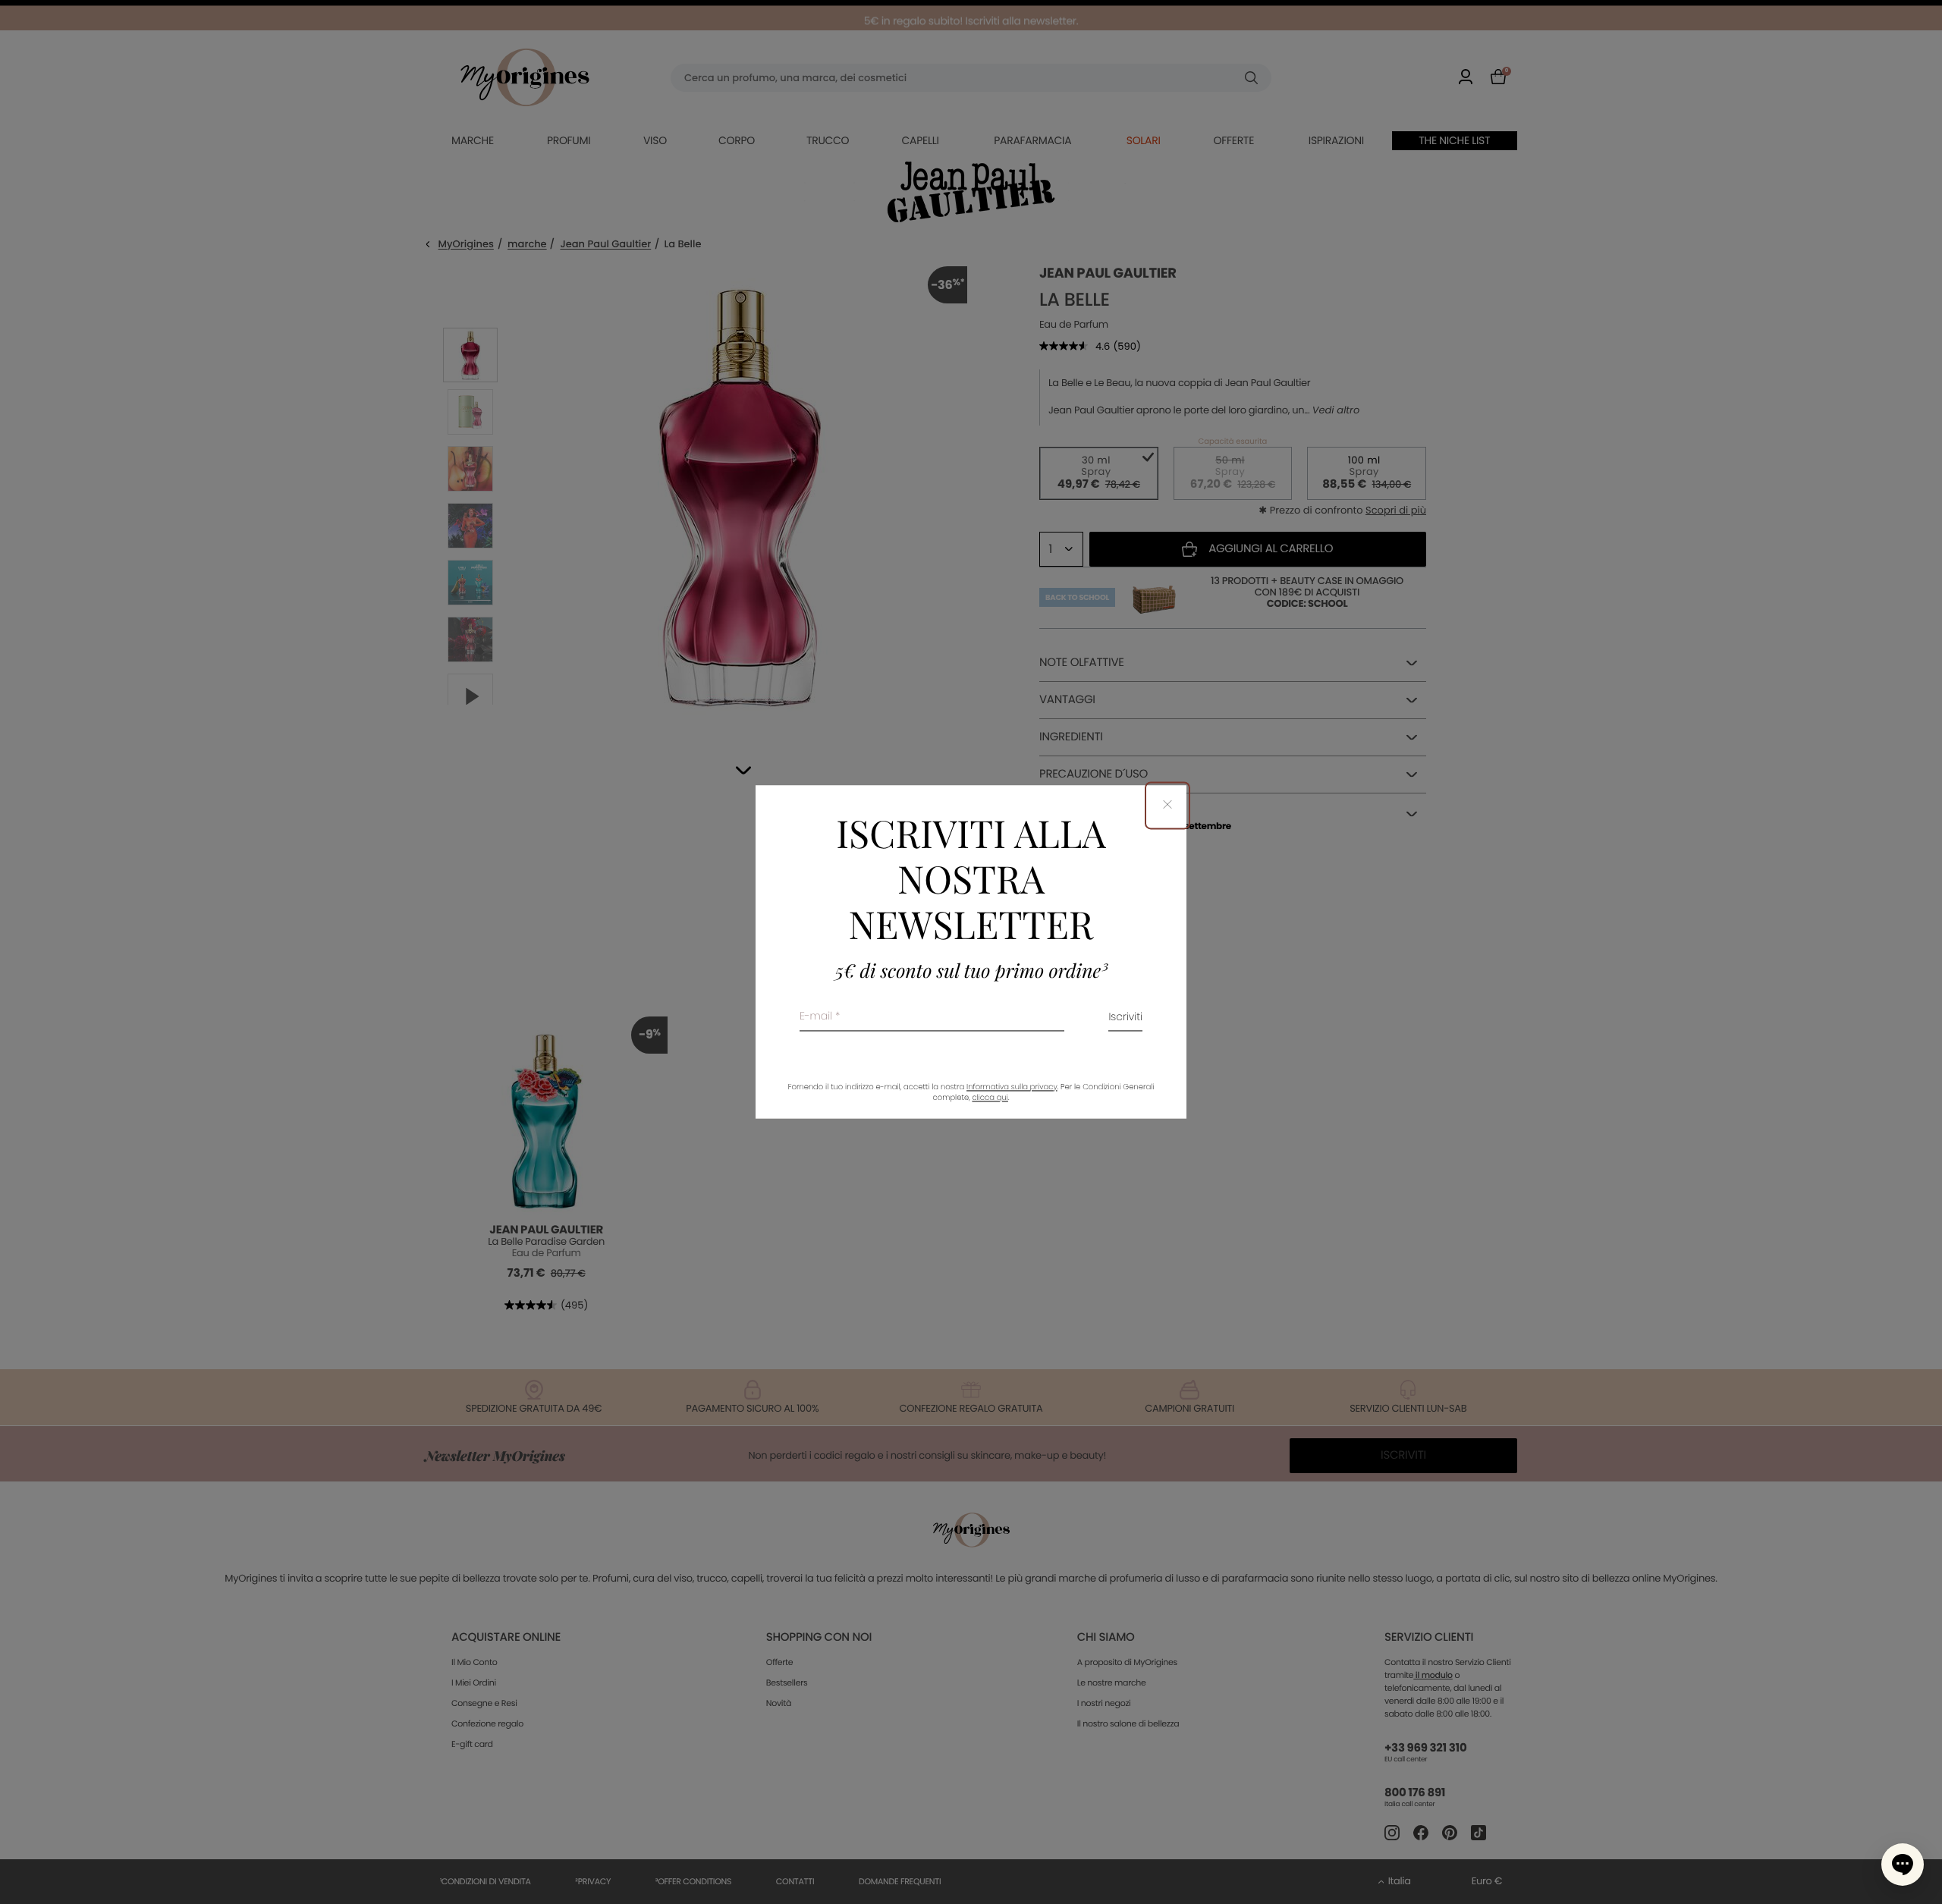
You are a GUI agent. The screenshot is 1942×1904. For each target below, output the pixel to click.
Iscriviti (1125, 1018)
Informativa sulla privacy (1012, 1087)
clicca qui (990, 1098)
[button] (1903, 1865)
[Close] (1167, 805)
